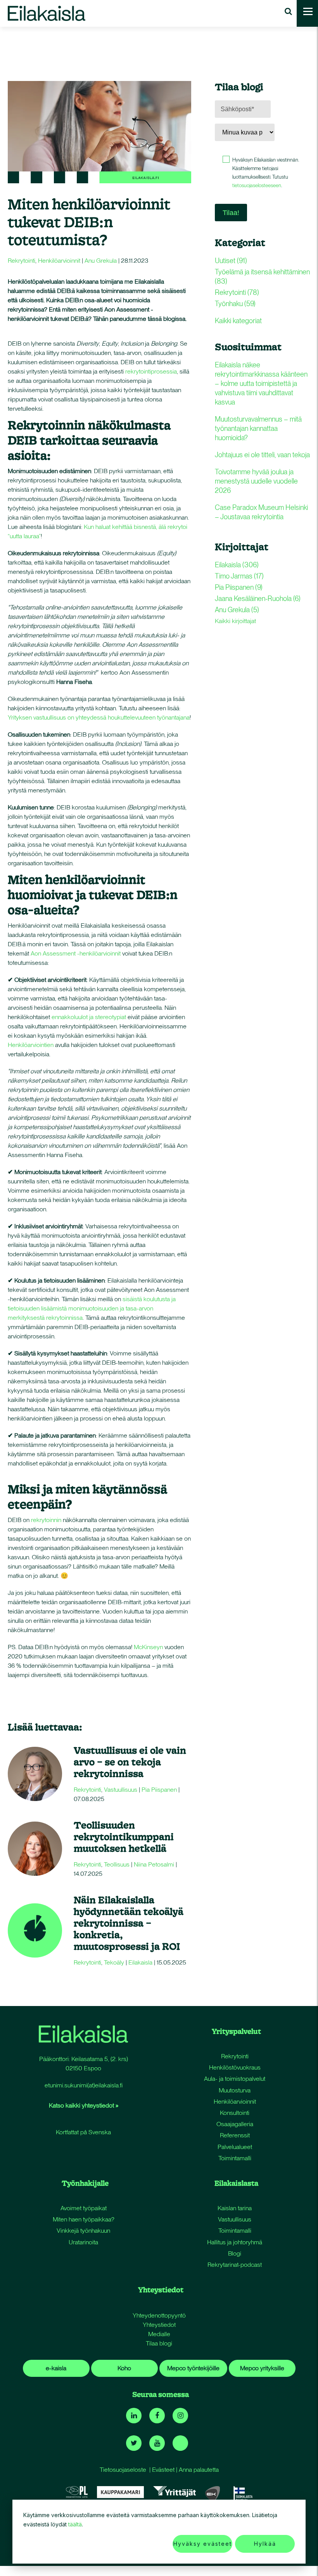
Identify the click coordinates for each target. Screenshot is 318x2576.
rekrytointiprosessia (151, 371)
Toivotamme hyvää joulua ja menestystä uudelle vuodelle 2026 (256, 481)
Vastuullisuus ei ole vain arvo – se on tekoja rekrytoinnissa (130, 1762)
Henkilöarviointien (31, 1045)
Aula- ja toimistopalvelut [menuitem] (235, 2079)
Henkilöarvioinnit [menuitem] (235, 2102)
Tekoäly (114, 1962)
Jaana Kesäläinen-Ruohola (258, 598)
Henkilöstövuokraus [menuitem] (235, 2067)
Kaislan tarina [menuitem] (235, 2208)
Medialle (159, 2334)
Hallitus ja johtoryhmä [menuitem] (235, 2242)
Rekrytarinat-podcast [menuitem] (235, 2265)
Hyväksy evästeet (203, 2544)
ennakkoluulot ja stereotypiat (90, 1017)
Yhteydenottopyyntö (159, 2315)
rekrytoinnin (46, 1520)
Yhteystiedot (159, 2325)
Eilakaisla (140, 1962)
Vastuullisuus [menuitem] (235, 2219)
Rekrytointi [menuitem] (235, 2056)
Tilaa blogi (159, 2343)
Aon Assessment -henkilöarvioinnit (76, 953)
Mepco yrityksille (262, 2368)
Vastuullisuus (121, 1790)
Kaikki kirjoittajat (235, 621)
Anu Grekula (101, 261)
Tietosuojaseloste (123, 2470)
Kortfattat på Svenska (83, 2132)
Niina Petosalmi (154, 1864)
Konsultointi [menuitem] (235, 2113)
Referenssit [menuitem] (235, 2135)
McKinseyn (148, 1647)
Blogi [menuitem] (235, 2253)
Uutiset (231, 261)
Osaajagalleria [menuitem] (235, 2124)
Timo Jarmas (239, 576)
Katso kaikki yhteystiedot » (84, 2105)
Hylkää (265, 2544)
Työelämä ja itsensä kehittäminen (262, 276)
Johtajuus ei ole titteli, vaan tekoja (262, 455)
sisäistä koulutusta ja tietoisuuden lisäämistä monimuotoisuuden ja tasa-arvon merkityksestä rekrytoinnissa (92, 1308)
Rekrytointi (22, 261)
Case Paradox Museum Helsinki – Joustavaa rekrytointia (261, 512)
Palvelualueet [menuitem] (235, 2147)
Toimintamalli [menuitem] (235, 2158)
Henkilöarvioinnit (59, 261)
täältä (75, 2524)
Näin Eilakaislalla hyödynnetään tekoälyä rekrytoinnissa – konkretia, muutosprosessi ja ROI (129, 1923)
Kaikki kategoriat (238, 321)
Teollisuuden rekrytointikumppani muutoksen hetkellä (124, 1836)
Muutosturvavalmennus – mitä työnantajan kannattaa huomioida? (258, 428)
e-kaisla (56, 2368)
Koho (124, 2368)
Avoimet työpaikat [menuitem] (84, 2208)
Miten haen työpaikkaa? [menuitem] (84, 2219)
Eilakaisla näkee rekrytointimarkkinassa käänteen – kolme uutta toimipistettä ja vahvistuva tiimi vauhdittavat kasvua (261, 383)
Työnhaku (235, 304)
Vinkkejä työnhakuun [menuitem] (83, 2231)
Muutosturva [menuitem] (235, 2090)
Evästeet (163, 2470)
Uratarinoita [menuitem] (83, 2242)
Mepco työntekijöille (193, 2368)
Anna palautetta (199, 2470)
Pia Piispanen (159, 1790)
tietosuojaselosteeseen (257, 185)
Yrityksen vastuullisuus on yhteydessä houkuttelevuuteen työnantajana (99, 717)
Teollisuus (117, 1864)
